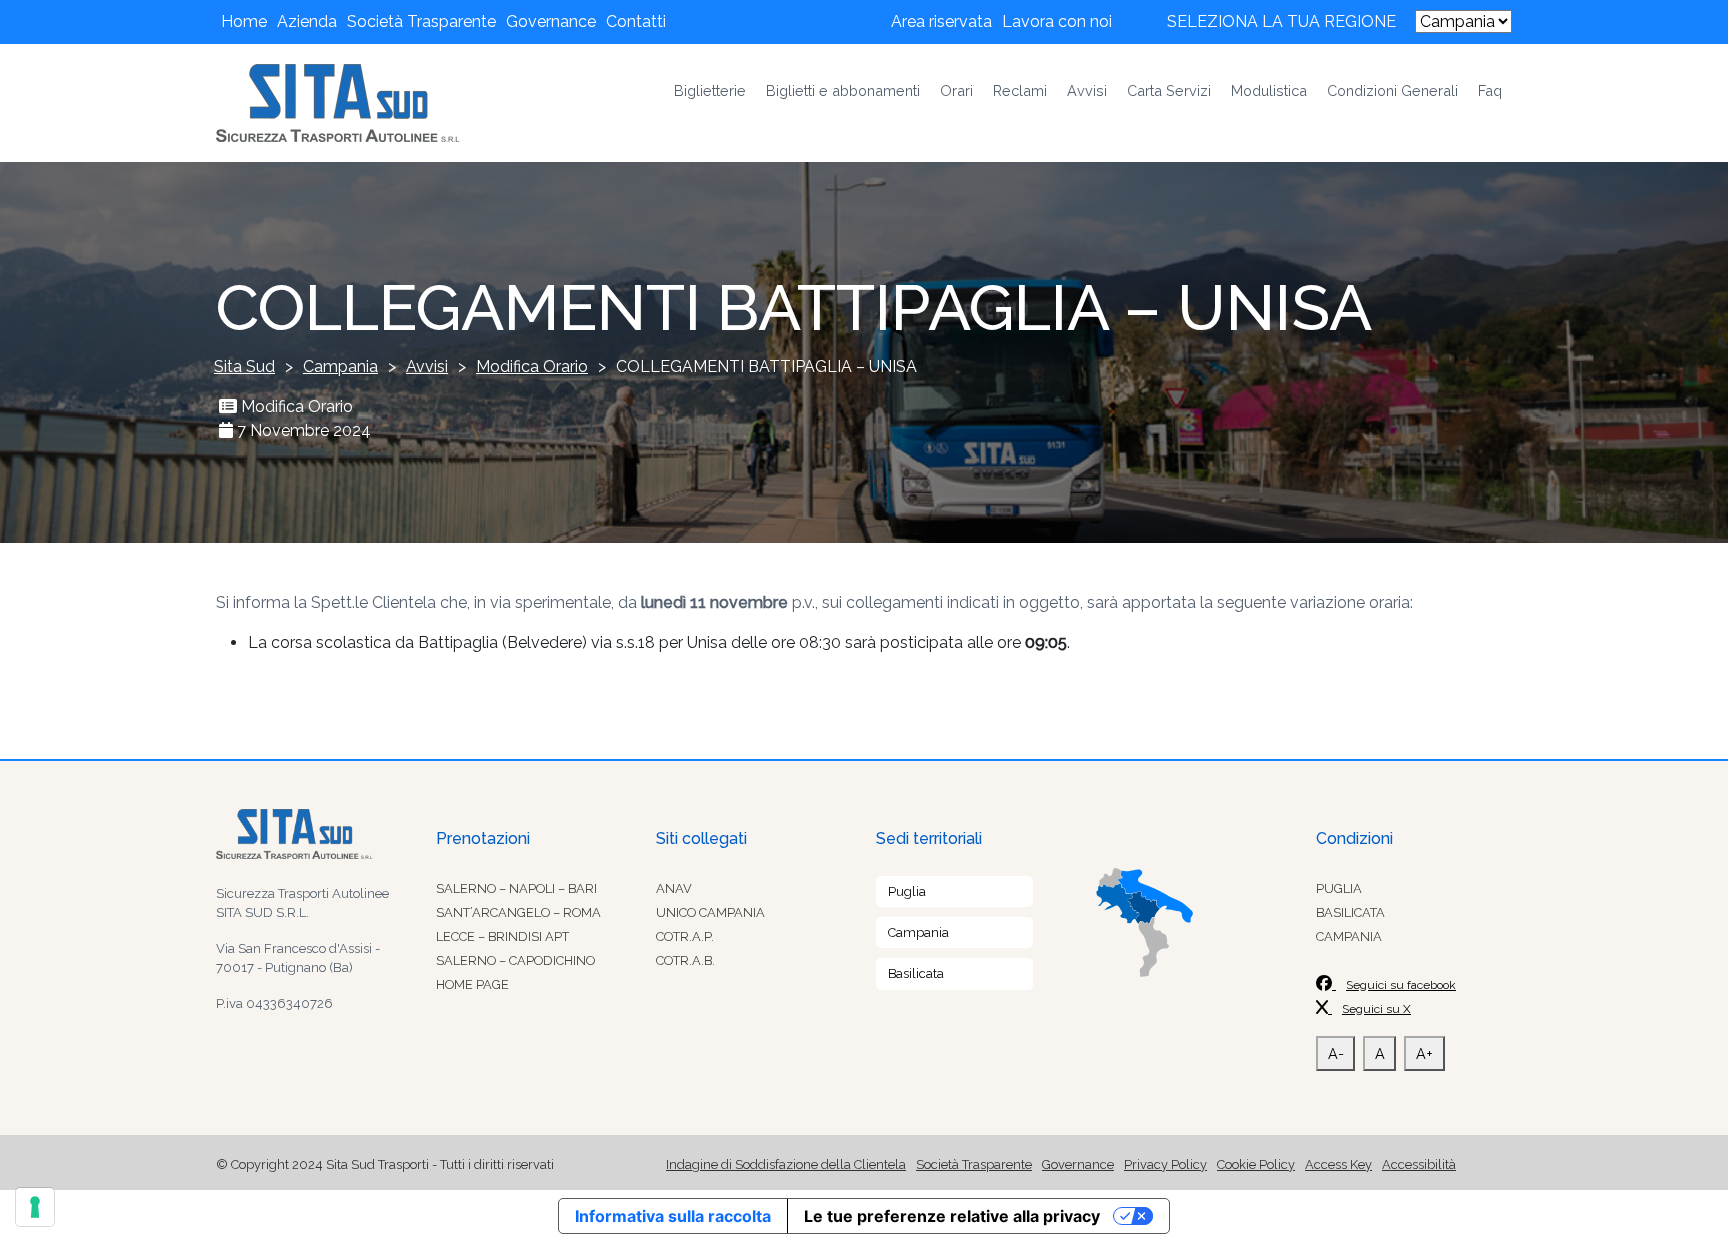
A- (1336, 1053)
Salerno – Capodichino (515, 960)
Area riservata (941, 21)
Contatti (636, 21)
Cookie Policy (1256, 1164)
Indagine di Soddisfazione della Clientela (786, 1164)
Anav (674, 888)
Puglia (907, 891)
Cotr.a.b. (685, 960)
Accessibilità (1419, 1164)
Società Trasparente (421, 21)
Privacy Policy (1165, 1164)
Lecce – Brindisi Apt (502, 936)
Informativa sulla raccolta (673, 1216)
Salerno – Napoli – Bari (516, 888)
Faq (1490, 90)
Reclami (1020, 90)
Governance (551, 21)
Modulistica (1269, 90)
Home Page (472, 984)
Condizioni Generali (1392, 90)
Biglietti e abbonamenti (843, 90)
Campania (918, 932)
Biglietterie (710, 90)
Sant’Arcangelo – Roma (518, 912)
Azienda (307, 21)
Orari (956, 90)
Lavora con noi (1057, 21)
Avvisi (1087, 90)
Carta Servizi (1169, 90)
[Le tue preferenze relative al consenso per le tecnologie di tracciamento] (35, 1207)
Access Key (1338, 1164)
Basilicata (916, 973)
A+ (1424, 1053)
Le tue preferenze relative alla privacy (952, 1216)
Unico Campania (710, 912)
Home (244, 21)
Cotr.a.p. (685, 936)
